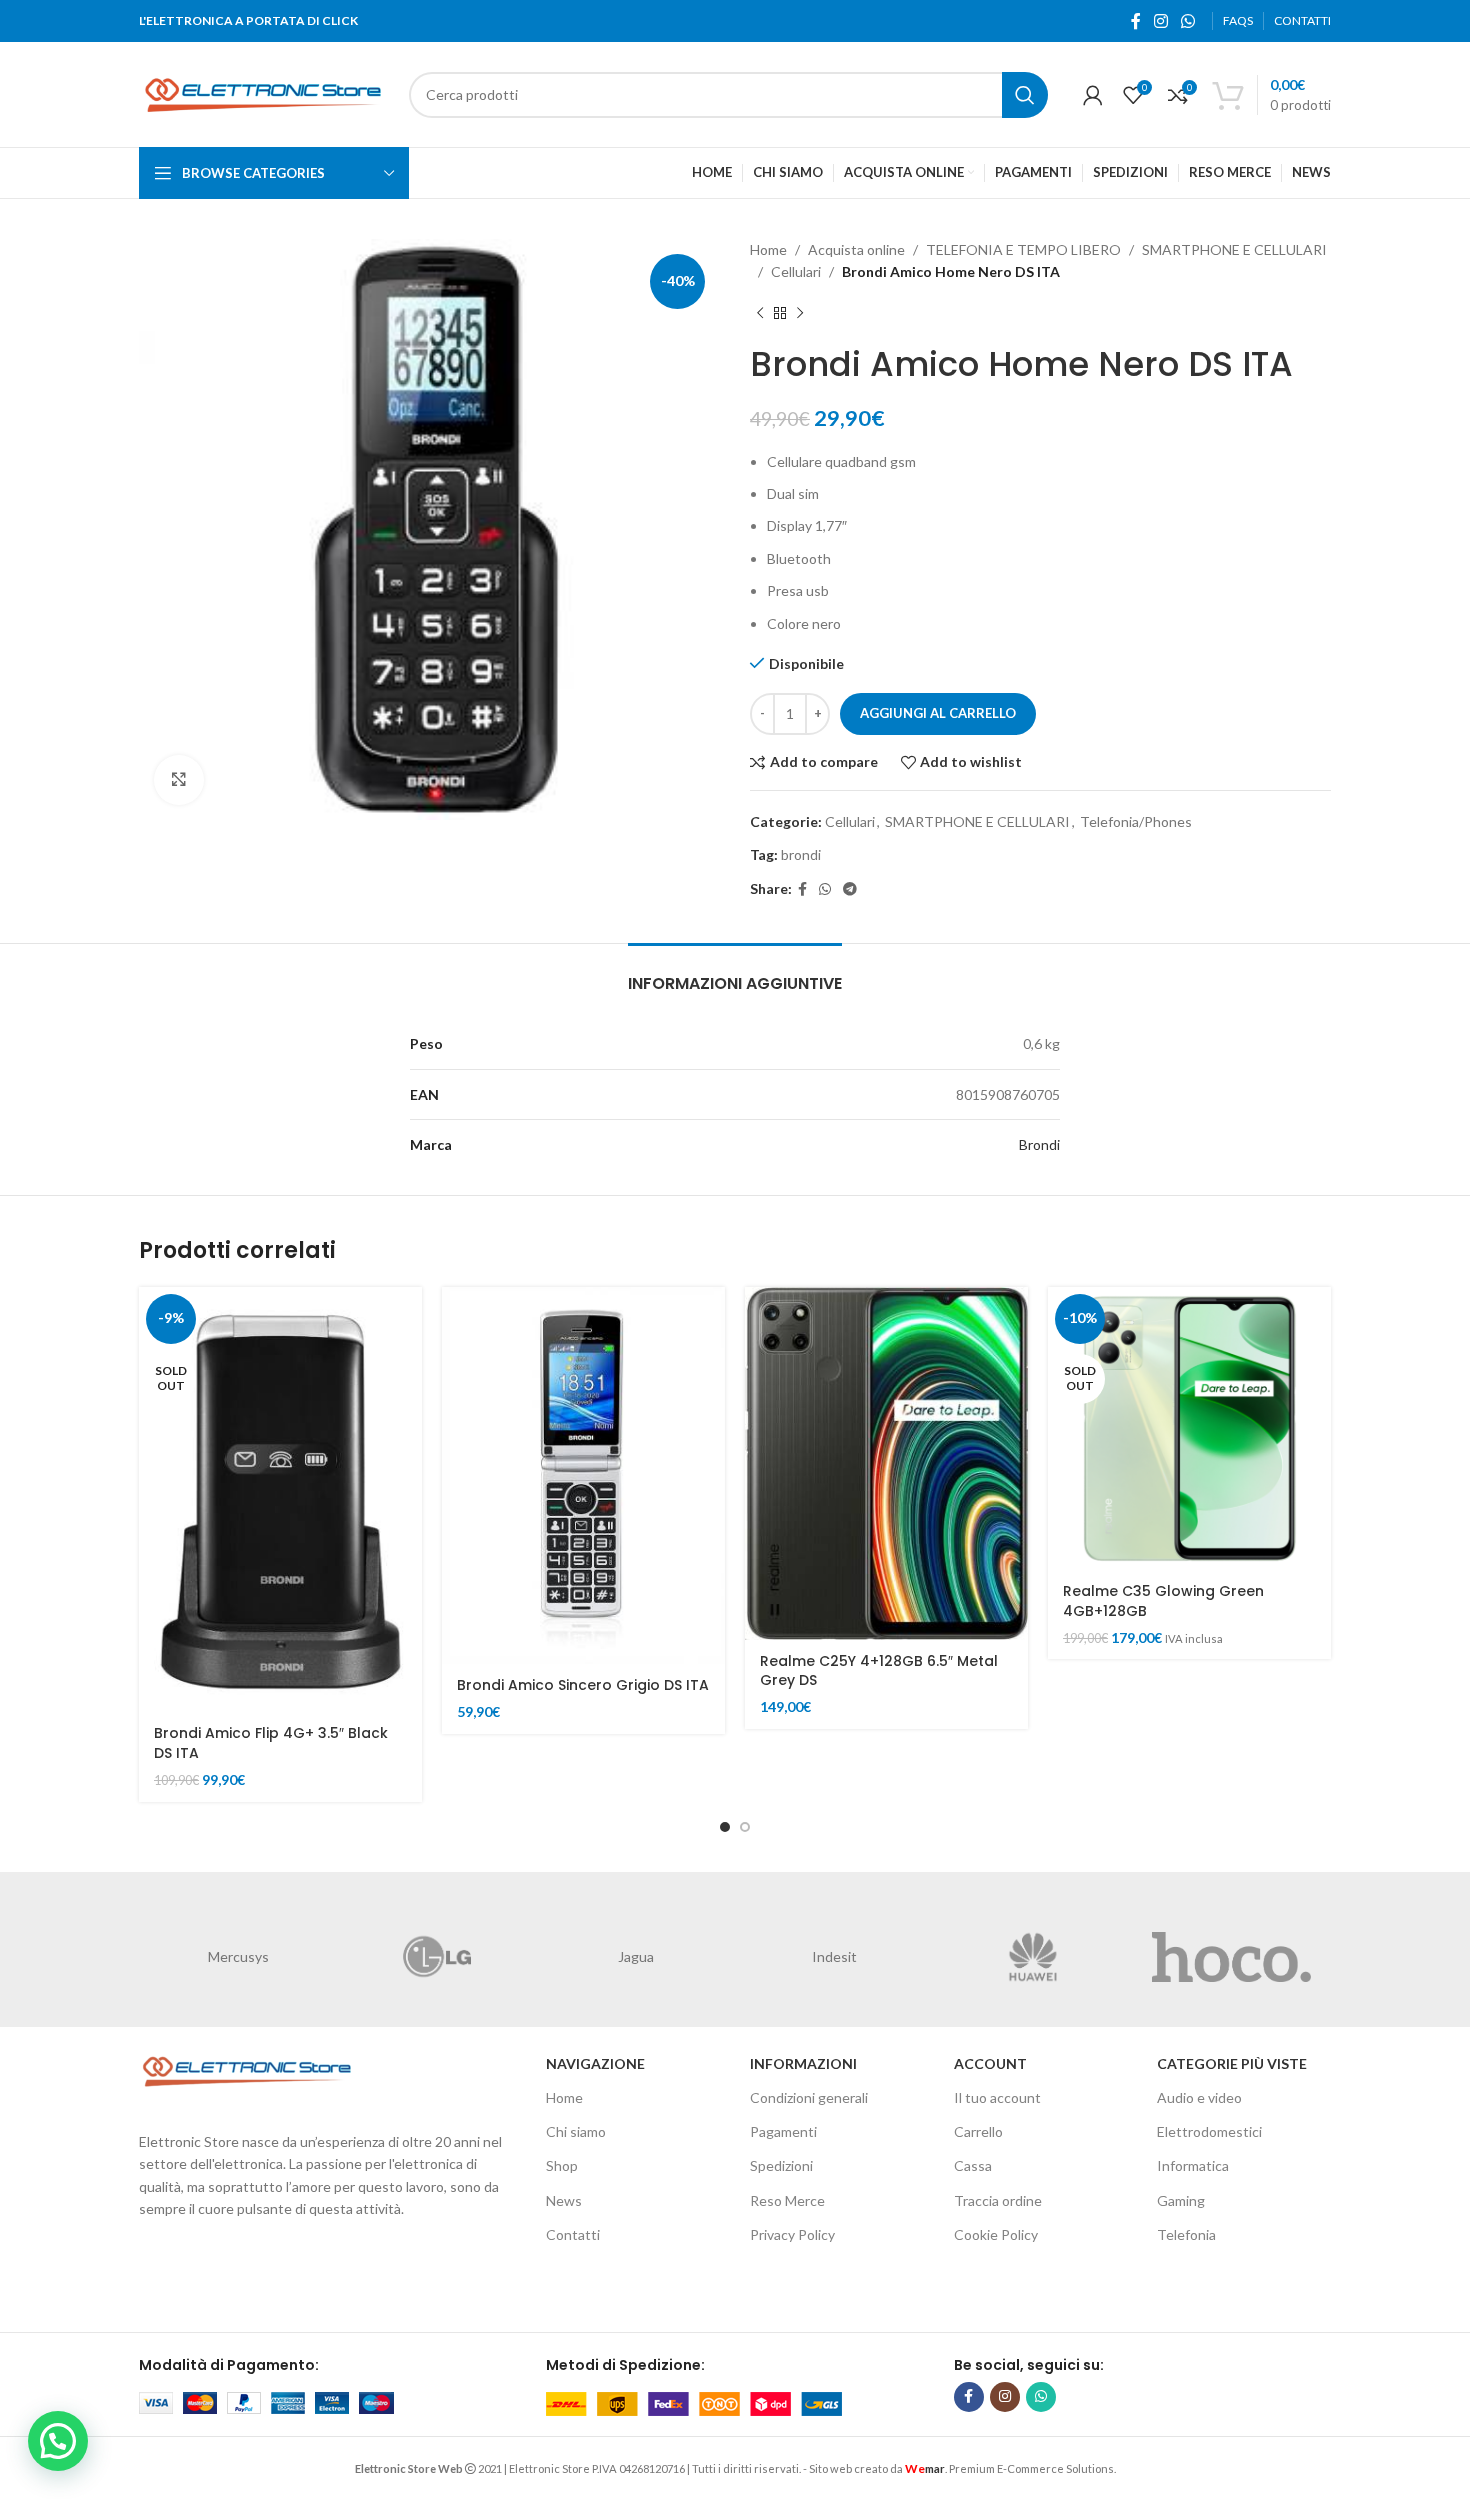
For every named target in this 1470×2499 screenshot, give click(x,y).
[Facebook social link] (1135, 21)
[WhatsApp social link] (1188, 21)
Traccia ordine (998, 2200)
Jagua (636, 1956)
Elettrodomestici (1209, 2131)
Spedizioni (781, 2165)
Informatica (1193, 2165)
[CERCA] (1025, 95)
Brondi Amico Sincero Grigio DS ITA (583, 1685)
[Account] (1093, 95)
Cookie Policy (996, 2234)
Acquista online (856, 249)
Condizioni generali (809, 2097)
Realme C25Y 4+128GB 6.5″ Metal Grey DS (879, 1671)
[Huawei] (1033, 1957)
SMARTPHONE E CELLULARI (1234, 249)
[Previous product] (760, 314)
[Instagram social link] (1160, 21)
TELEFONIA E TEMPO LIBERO (1023, 249)
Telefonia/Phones (1136, 821)
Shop (562, 2165)
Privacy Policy (792, 2234)
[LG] (437, 1957)
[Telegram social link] (850, 889)
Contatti (573, 2234)
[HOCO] (1231, 1957)
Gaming (1181, 2200)
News (564, 2200)
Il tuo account (997, 2097)
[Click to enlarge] (179, 780)
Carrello (978, 2131)
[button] (58, 2441)
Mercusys (238, 1956)
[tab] (735, 973)
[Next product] (800, 314)
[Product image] (1189, 1428)
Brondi (1039, 1144)
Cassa (973, 2165)
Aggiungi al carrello (938, 713)
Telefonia (1186, 2234)
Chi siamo (576, 2131)
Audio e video (1199, 2097)
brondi (801, 854)
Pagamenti (783, 2131)
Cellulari (796, 271)
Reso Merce (787, 2200)
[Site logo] (264, 92)
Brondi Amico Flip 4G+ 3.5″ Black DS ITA (271, 1743)
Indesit (834, 1956)
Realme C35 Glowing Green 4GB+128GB (1163, 1601)
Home (768, 249)
